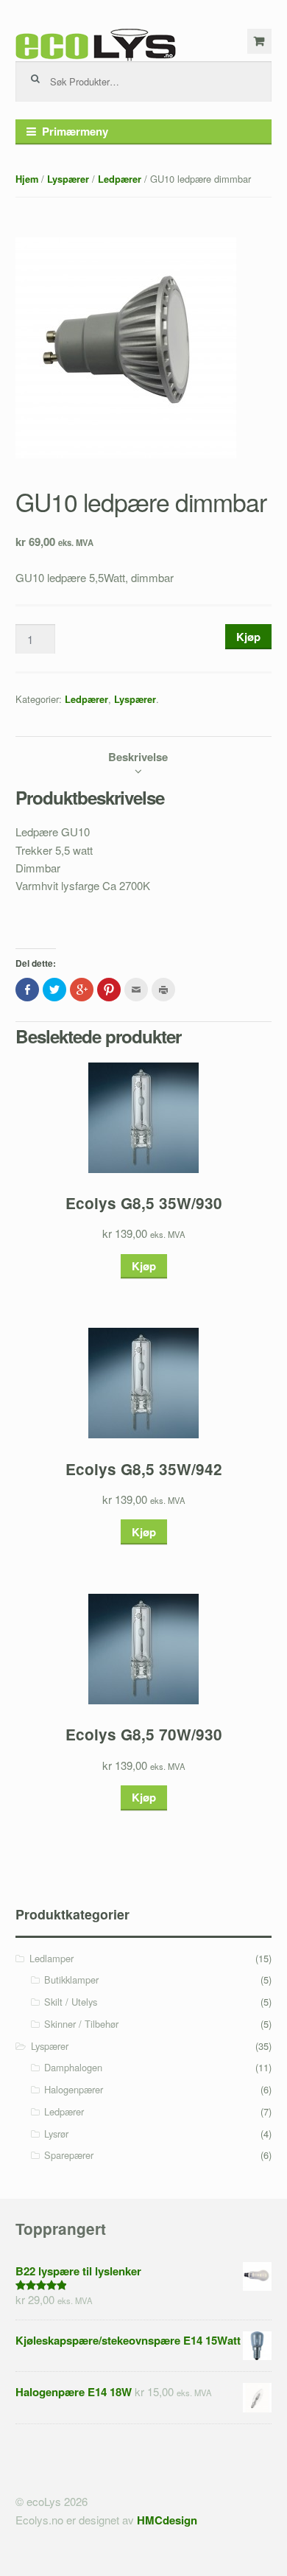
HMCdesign (167, 2520)
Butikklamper (71, 1980)
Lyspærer (68, 179)
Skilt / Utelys (71, 2002)
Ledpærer (120, 179)
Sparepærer (69, 2155)
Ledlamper (52, 1958)
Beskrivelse (138, 757)
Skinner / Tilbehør (81, 2024)
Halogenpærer (74, 2089)
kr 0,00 (260, 41)
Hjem (27, 179)
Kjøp (248, 637)
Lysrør (56, 2134)
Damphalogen (73, 2067)
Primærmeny (75, 131)
